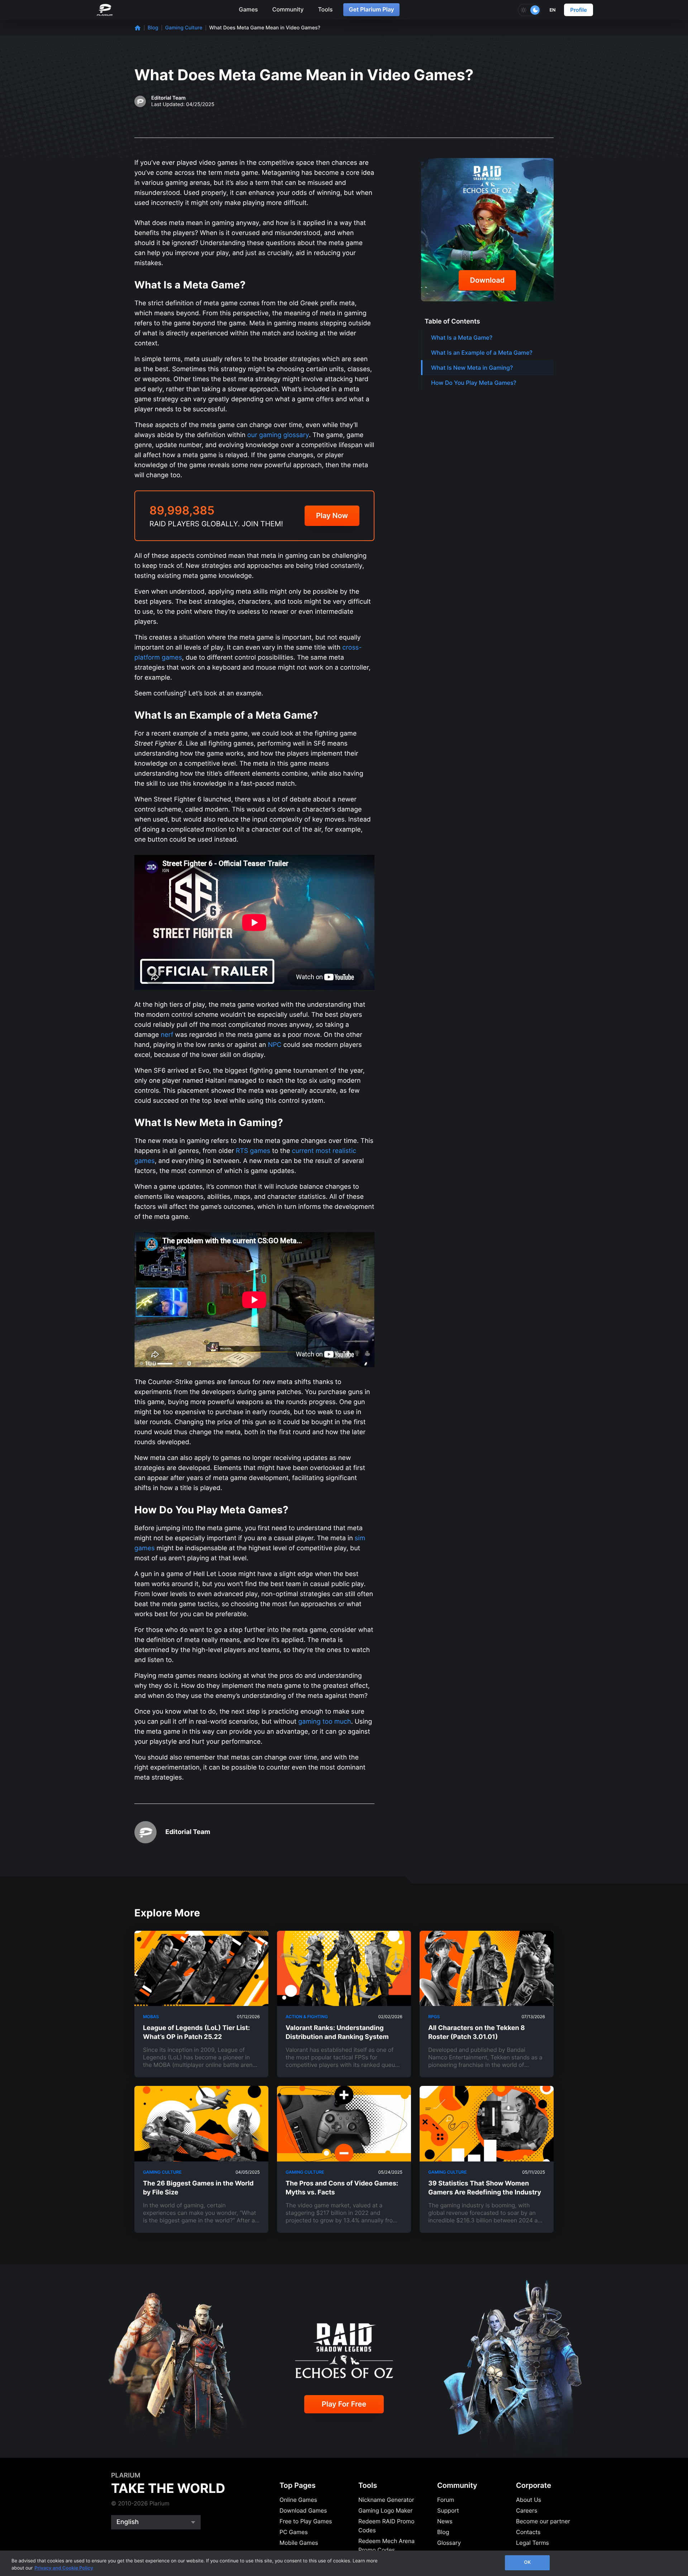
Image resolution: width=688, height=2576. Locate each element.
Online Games (298, 2500)
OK (527, 2562)
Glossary (449, 2543)
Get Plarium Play (371, 9)
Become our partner (543, 2521)
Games (248, 9)
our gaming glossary (278, 435)
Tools (325, 9)
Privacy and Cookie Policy (64, 2568)
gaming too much (324, 1722)
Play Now (332, 516)
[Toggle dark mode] (529, 10)
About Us (529, 2500)
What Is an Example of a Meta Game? (482, 353)
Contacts (528, 2532)
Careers (527, 2510)
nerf (167, 1035)
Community (288, 9)
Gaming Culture (184, 28)
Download (488, 280)
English (128, 2522)
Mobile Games (299, 2543)
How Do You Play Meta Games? (474, 383)
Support (448, 2510)
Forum (446, 2500)
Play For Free (344, 2404)
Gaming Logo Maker (385, 2510)
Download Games (303, 2510)
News (445, 2521)
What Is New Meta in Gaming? (472, 368)
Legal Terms (532, 2543)
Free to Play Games (306, 2521)
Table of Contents (452, 322)
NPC (275, 1045)
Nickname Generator (386, 2500)
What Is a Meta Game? (462, 337)
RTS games (253, 1151)
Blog (153, 28)
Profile (579, 10)
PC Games (294, 2532)
